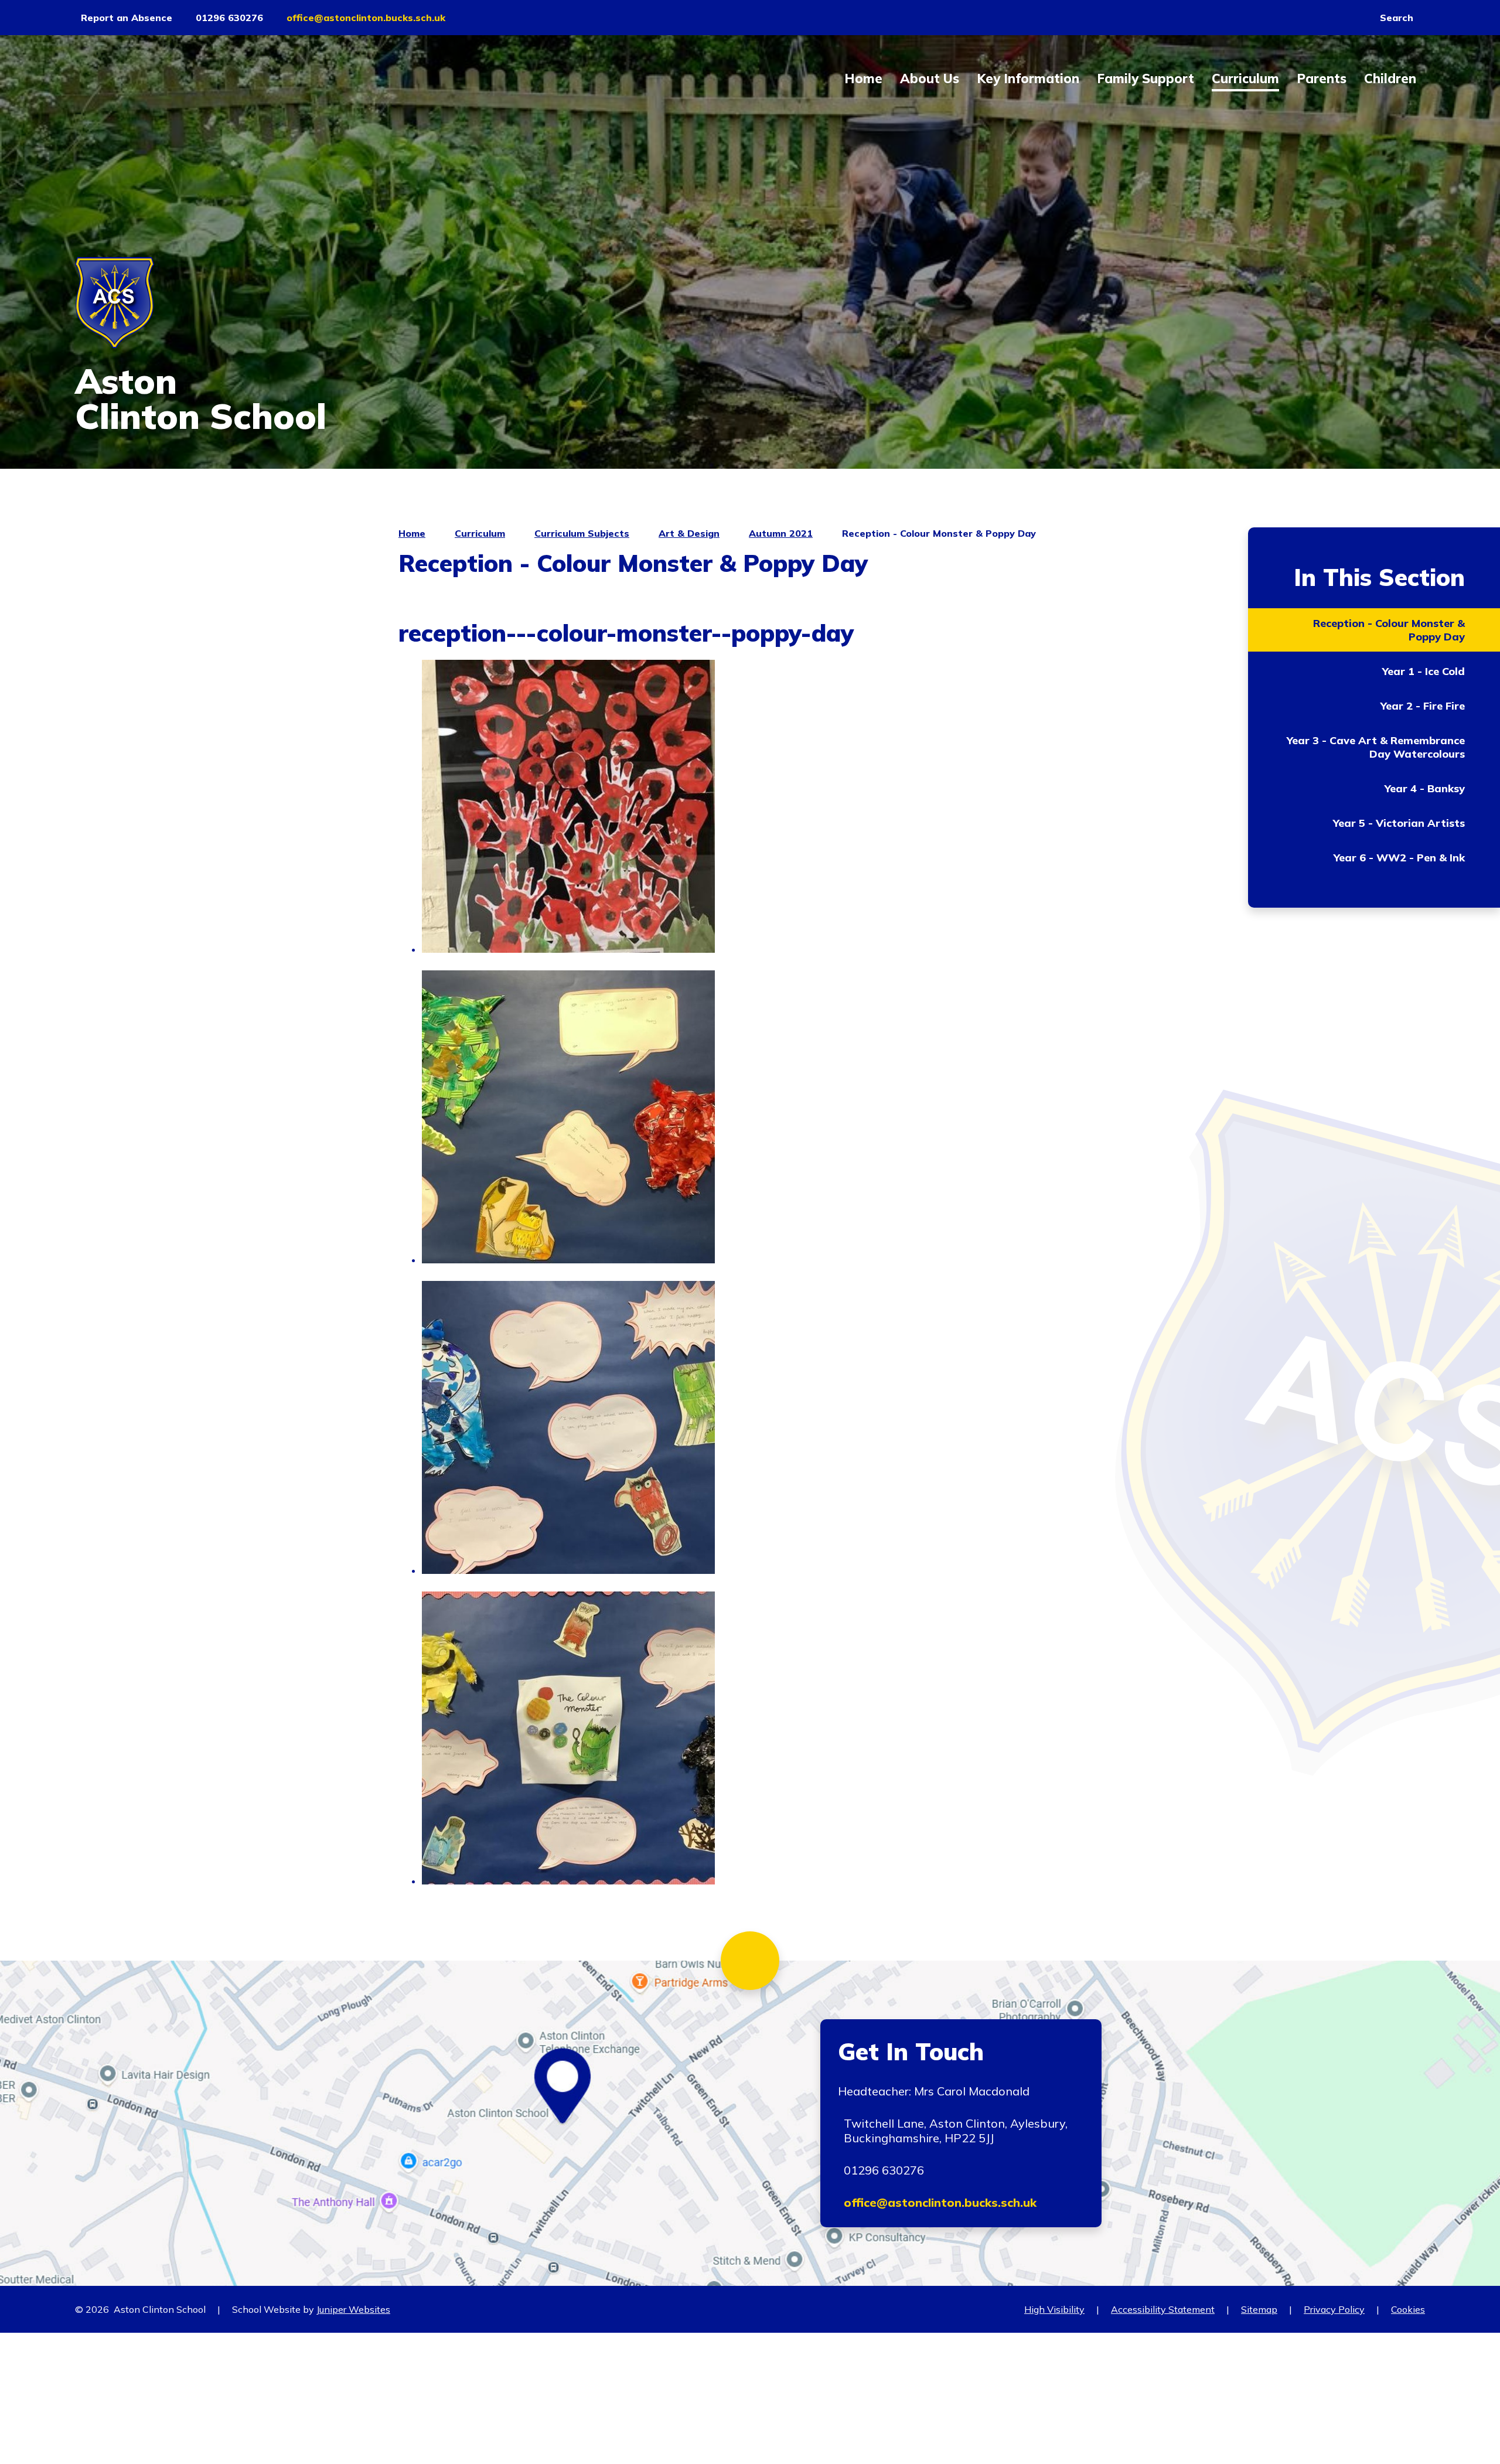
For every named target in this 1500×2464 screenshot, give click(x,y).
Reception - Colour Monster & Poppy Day (939, 533)
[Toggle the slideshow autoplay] (1412, 220)
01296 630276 (884, 2170)
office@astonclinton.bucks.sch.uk (940, 2202)
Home (412, 533)
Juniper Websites (353, 2309)
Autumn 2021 (781, 533)
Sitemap (1259, 2309)
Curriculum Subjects (582, 533)
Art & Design (689, 533)
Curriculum (480, 533)
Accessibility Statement (1163, 2309)
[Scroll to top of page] (750, 1961)
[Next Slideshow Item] (1412, 284)
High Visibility (1054, 2309)
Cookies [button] (1408, 2309)
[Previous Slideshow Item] (1412, 252)
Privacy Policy (1334, 2309)
